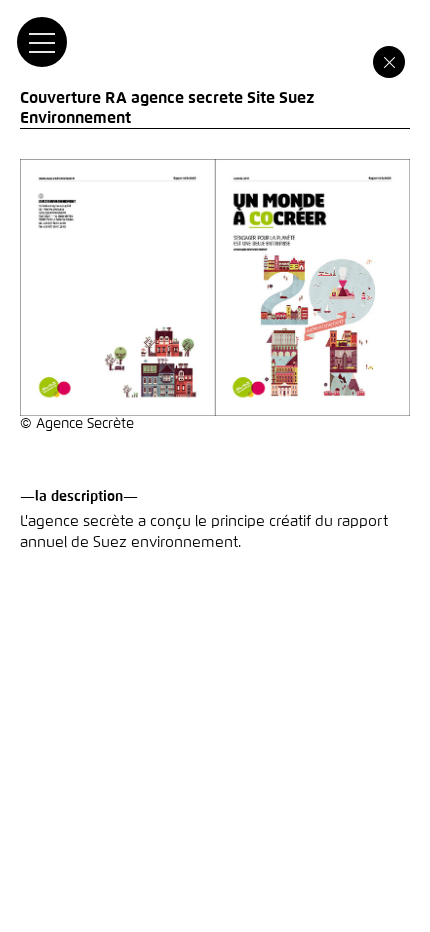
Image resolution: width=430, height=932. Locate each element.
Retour (389, 62)
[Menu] (42, 42)
